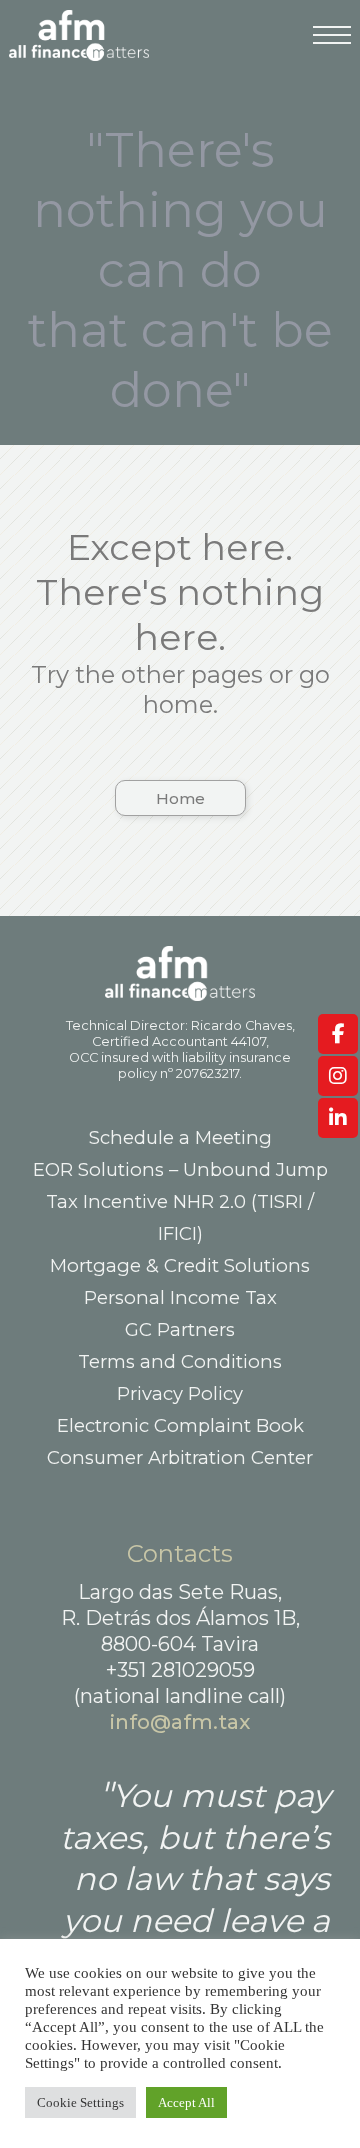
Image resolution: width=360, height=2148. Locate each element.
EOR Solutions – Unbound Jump (180, 1169)
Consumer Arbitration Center (180, 1457)
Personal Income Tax (180, 1297)
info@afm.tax (180, 1722)
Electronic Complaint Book (180, 1425)
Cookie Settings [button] (80, 2102)
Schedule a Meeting (180, 1137)
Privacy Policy (180, 1393)
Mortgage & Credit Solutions (180, 1265)
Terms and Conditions (180, 1361)
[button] (180, 798)
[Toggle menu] (332, 45)
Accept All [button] (186, 2102)
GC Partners (180, 1329)
